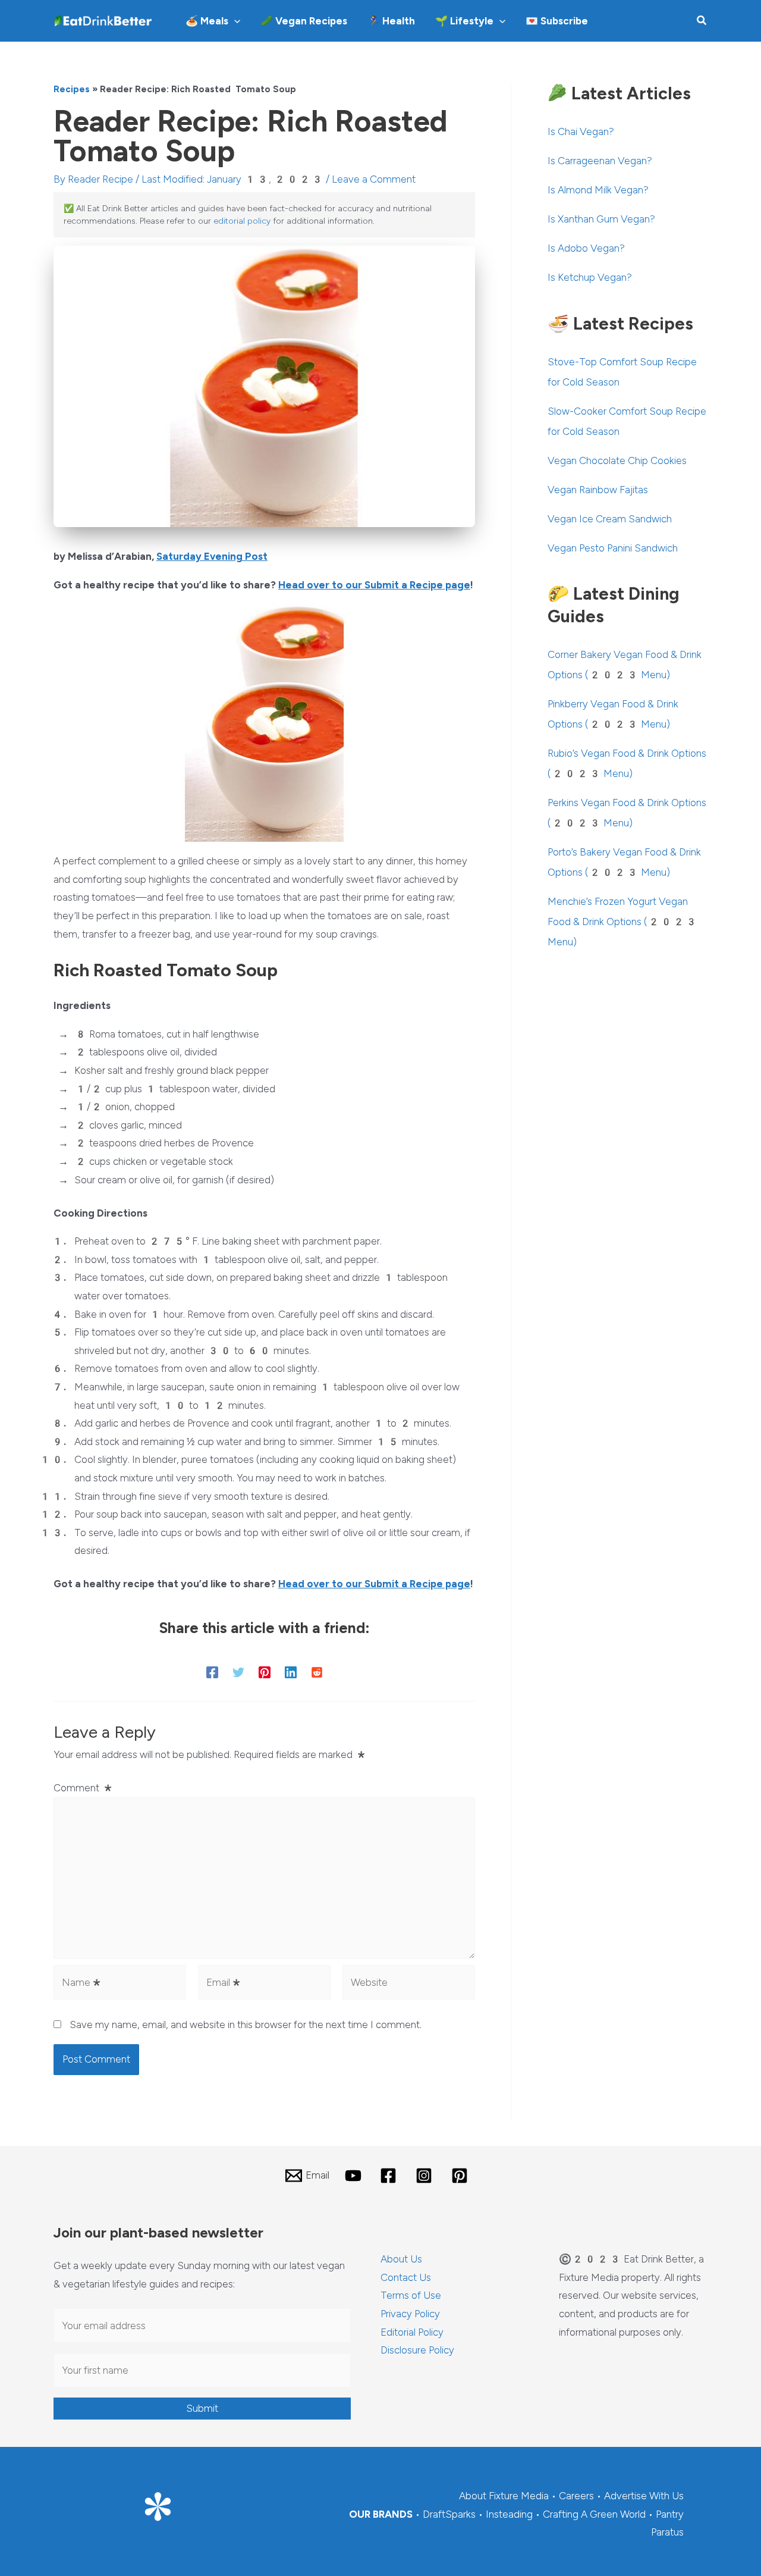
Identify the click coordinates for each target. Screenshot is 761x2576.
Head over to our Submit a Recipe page (374, 585)
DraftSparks (449, 2514)
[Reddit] (317, 1672)
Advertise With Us (644, 2496)
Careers (576, 2496)
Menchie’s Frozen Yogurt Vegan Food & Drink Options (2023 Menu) (622, 922)
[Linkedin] (291, 1672)
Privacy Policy (410, 2314)
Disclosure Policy (417, 2350)
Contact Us (406, 2277)
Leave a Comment (374, 179)
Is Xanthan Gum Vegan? (601, 219)
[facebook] (391, 2176)
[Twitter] (238, 1672)
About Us (401, 2259)
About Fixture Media (504, 2496)
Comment (84, 1788)
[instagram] (426, 2176)
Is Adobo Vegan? (586, 248)
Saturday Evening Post (212, 556)
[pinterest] (461, 2176)
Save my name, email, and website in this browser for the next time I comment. (246, 2025)
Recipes (72, 89)
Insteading (509, 2514)
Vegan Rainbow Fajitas (598, 490)
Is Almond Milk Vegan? (598, 190)
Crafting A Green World (594, 2514)
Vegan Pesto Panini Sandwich (613, 548)
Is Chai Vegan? (581, 131)
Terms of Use (411, 2295)
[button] (234, 21)
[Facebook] (212, 1672)
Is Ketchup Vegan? (590, 277)
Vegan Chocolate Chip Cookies (617, 460)
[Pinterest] (265, 1672)
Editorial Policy (412, 2332)
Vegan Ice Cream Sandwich (610, 519)
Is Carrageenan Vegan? (600, 161)
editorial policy (242, 221)
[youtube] (355, 2176)
